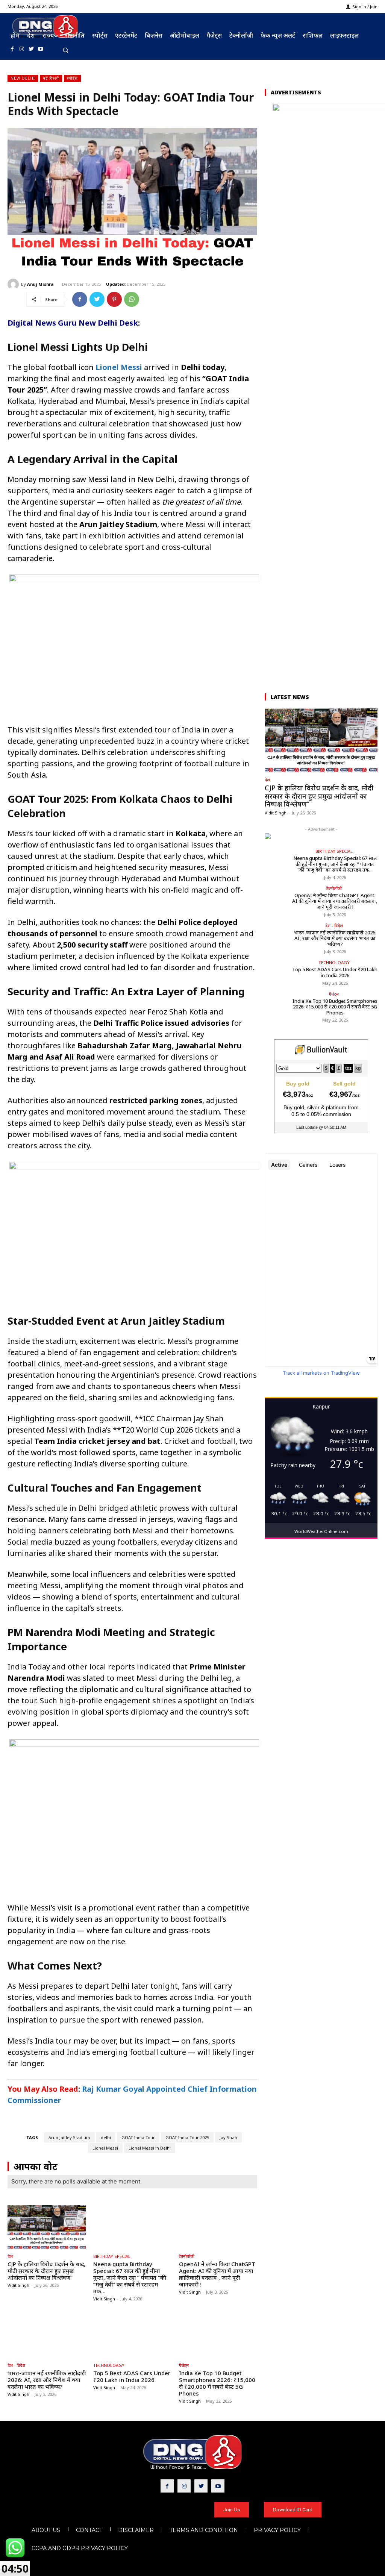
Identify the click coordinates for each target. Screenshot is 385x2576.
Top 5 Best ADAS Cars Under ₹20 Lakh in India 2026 (132, 2376)
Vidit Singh (18, 2285)
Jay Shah (228, 2137)
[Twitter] (31, 49)
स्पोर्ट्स (72, 78)
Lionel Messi (105, 2148)
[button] (66, 50)
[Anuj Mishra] (14, 284)
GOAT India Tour (138, 2137)
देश (10, 2256)
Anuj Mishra (40, 284)
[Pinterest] (114, 299)
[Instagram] (22, 49)
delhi (106, 2137)
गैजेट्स (184, 2365)
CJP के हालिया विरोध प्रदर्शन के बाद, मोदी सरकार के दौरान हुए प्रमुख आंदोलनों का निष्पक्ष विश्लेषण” (46, 2271)
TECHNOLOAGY (109, 2365)
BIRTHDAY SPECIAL (112, 2256)
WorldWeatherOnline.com (321, 1531)
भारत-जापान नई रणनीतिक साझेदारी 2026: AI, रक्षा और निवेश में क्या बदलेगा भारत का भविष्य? (47, 2380)
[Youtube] (41, 49)
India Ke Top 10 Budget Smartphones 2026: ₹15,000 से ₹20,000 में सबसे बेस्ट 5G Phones (217, 2383)
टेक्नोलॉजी (187, 2256)
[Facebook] (12, 49)
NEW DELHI (23, 78)
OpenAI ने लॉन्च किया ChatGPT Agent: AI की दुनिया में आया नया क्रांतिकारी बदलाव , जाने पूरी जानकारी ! (217, 2274)
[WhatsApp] (132, 299)
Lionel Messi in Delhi (150, 2148)
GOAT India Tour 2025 (187, 2137)
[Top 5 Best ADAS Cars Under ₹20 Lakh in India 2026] (132, 2336)
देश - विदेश (16, 2365)
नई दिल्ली (51, 78)
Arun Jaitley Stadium (69, 2137)
